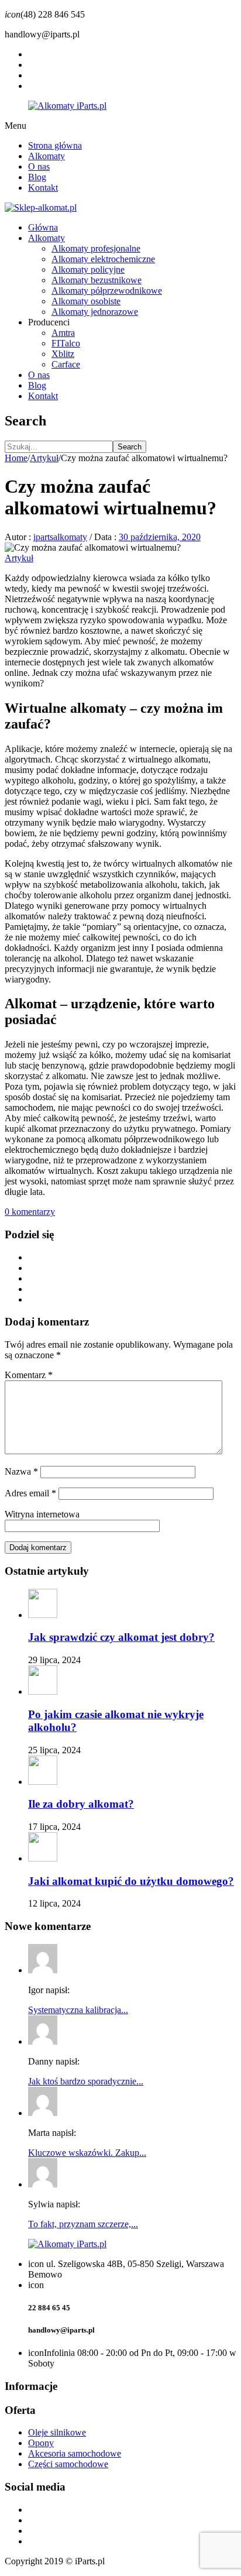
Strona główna (55, 145)
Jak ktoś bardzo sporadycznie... (86, 2081)
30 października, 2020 (160, 537)
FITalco (66, 343)
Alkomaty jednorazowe (95, 312)
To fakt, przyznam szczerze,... (83, 2224)
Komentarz (29, 1375)
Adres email (30, 1493)
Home (16, 458)
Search (130, 447)
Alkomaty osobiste (86, 301)
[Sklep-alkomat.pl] (41, 207)
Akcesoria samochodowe (75, 2453)
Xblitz (63, 354)
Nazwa (21, 1471)
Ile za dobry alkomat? (81, 1804)
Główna (43, 227)
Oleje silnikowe (57, 2432)
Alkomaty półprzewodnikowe (107, 291)
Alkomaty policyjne (88, 269)
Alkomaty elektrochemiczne (103, 259)
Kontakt (43, 188)
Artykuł (44, 458)
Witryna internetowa (42, 1514)
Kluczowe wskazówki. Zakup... (87, 2153)
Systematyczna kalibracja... (78, 2010)
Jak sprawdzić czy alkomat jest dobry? (121, 1637)
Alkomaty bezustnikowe (97, 280)
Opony (41, 2443)
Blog (37, 177)
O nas (39, 166)
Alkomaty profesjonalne (96, 248)
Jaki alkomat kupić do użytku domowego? (131, 1881)
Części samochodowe (68, 2464)
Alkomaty (47, 156)
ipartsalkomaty (60, 537)
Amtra (63, 333)
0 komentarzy (30, 1212)
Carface (66, 364)
